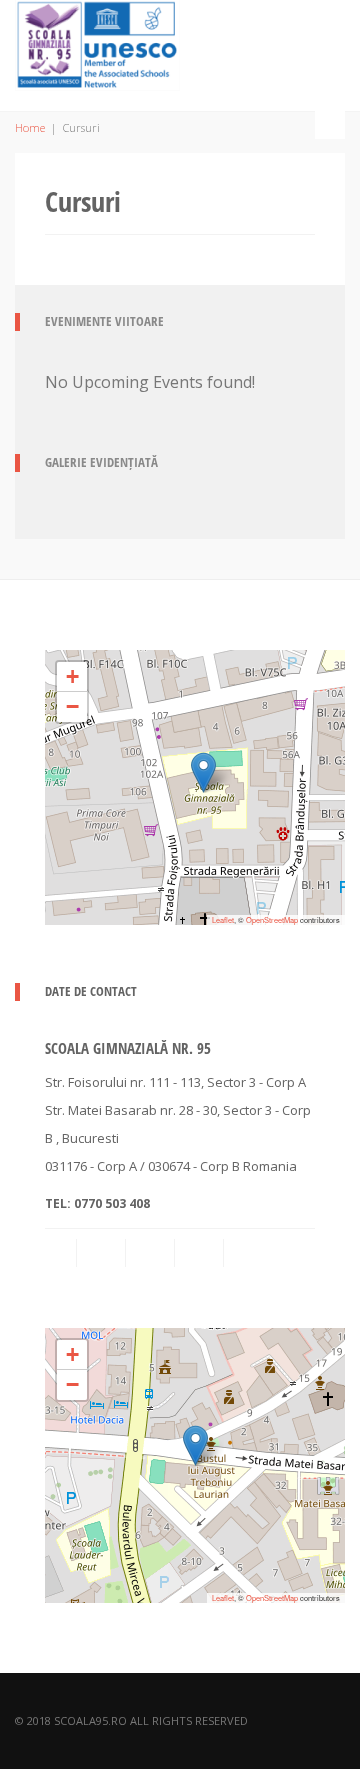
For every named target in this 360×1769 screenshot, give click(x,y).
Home (30, 127)
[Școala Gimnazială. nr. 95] (97, 42)
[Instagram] (201, 1253)
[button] (203, 772)
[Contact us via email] (61, 1253)
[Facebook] (152, 1253)
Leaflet (223, 919)
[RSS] (103, 1253)
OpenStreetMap (272, 919)
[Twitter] (250, 1253)
